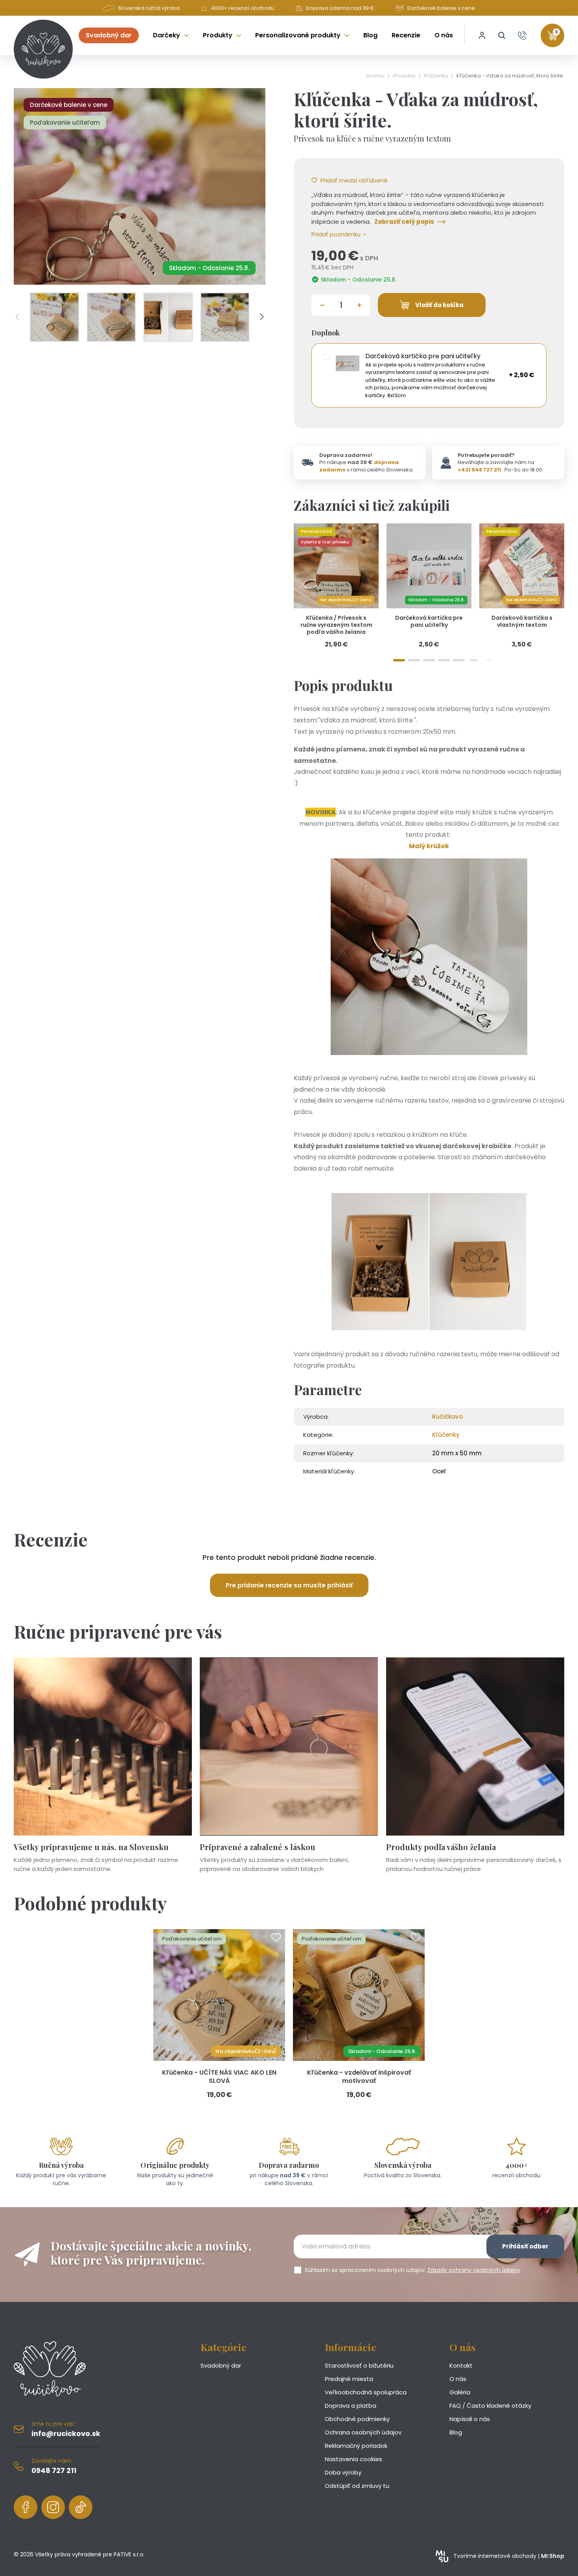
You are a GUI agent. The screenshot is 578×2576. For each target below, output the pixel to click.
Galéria (460, 2392)
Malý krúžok (429, 846)
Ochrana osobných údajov (363, 2432)
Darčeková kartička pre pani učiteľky (429, 621)
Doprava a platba (351, 2406)
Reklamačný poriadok (356, 2446)
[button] (502, 35)
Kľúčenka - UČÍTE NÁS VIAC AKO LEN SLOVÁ (219, 2077)
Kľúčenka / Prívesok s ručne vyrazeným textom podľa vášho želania (336, 625)
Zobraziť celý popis (404, 222)
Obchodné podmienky (357, 2419)
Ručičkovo (447, 1417)
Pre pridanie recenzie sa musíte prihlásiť (289, 1585)
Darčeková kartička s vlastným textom (522, 621)
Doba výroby (343, 2472)
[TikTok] (81, 2507)
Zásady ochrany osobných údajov (474, 2270)
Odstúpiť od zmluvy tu (357, 2486)
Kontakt (461, 2365)
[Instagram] (53, 2507)
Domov (376, 76)
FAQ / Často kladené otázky (490, 2406)
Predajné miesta (349, 2379)
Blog (456, 2432)
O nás (458, 2379)
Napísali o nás (470, 2419)
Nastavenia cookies (353, 2459)
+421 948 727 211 (479, 470)
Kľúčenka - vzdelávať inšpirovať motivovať (359, 2077)
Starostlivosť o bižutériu (359, 2365)
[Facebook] (26, 2507)
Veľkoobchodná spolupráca (366, 2392)
